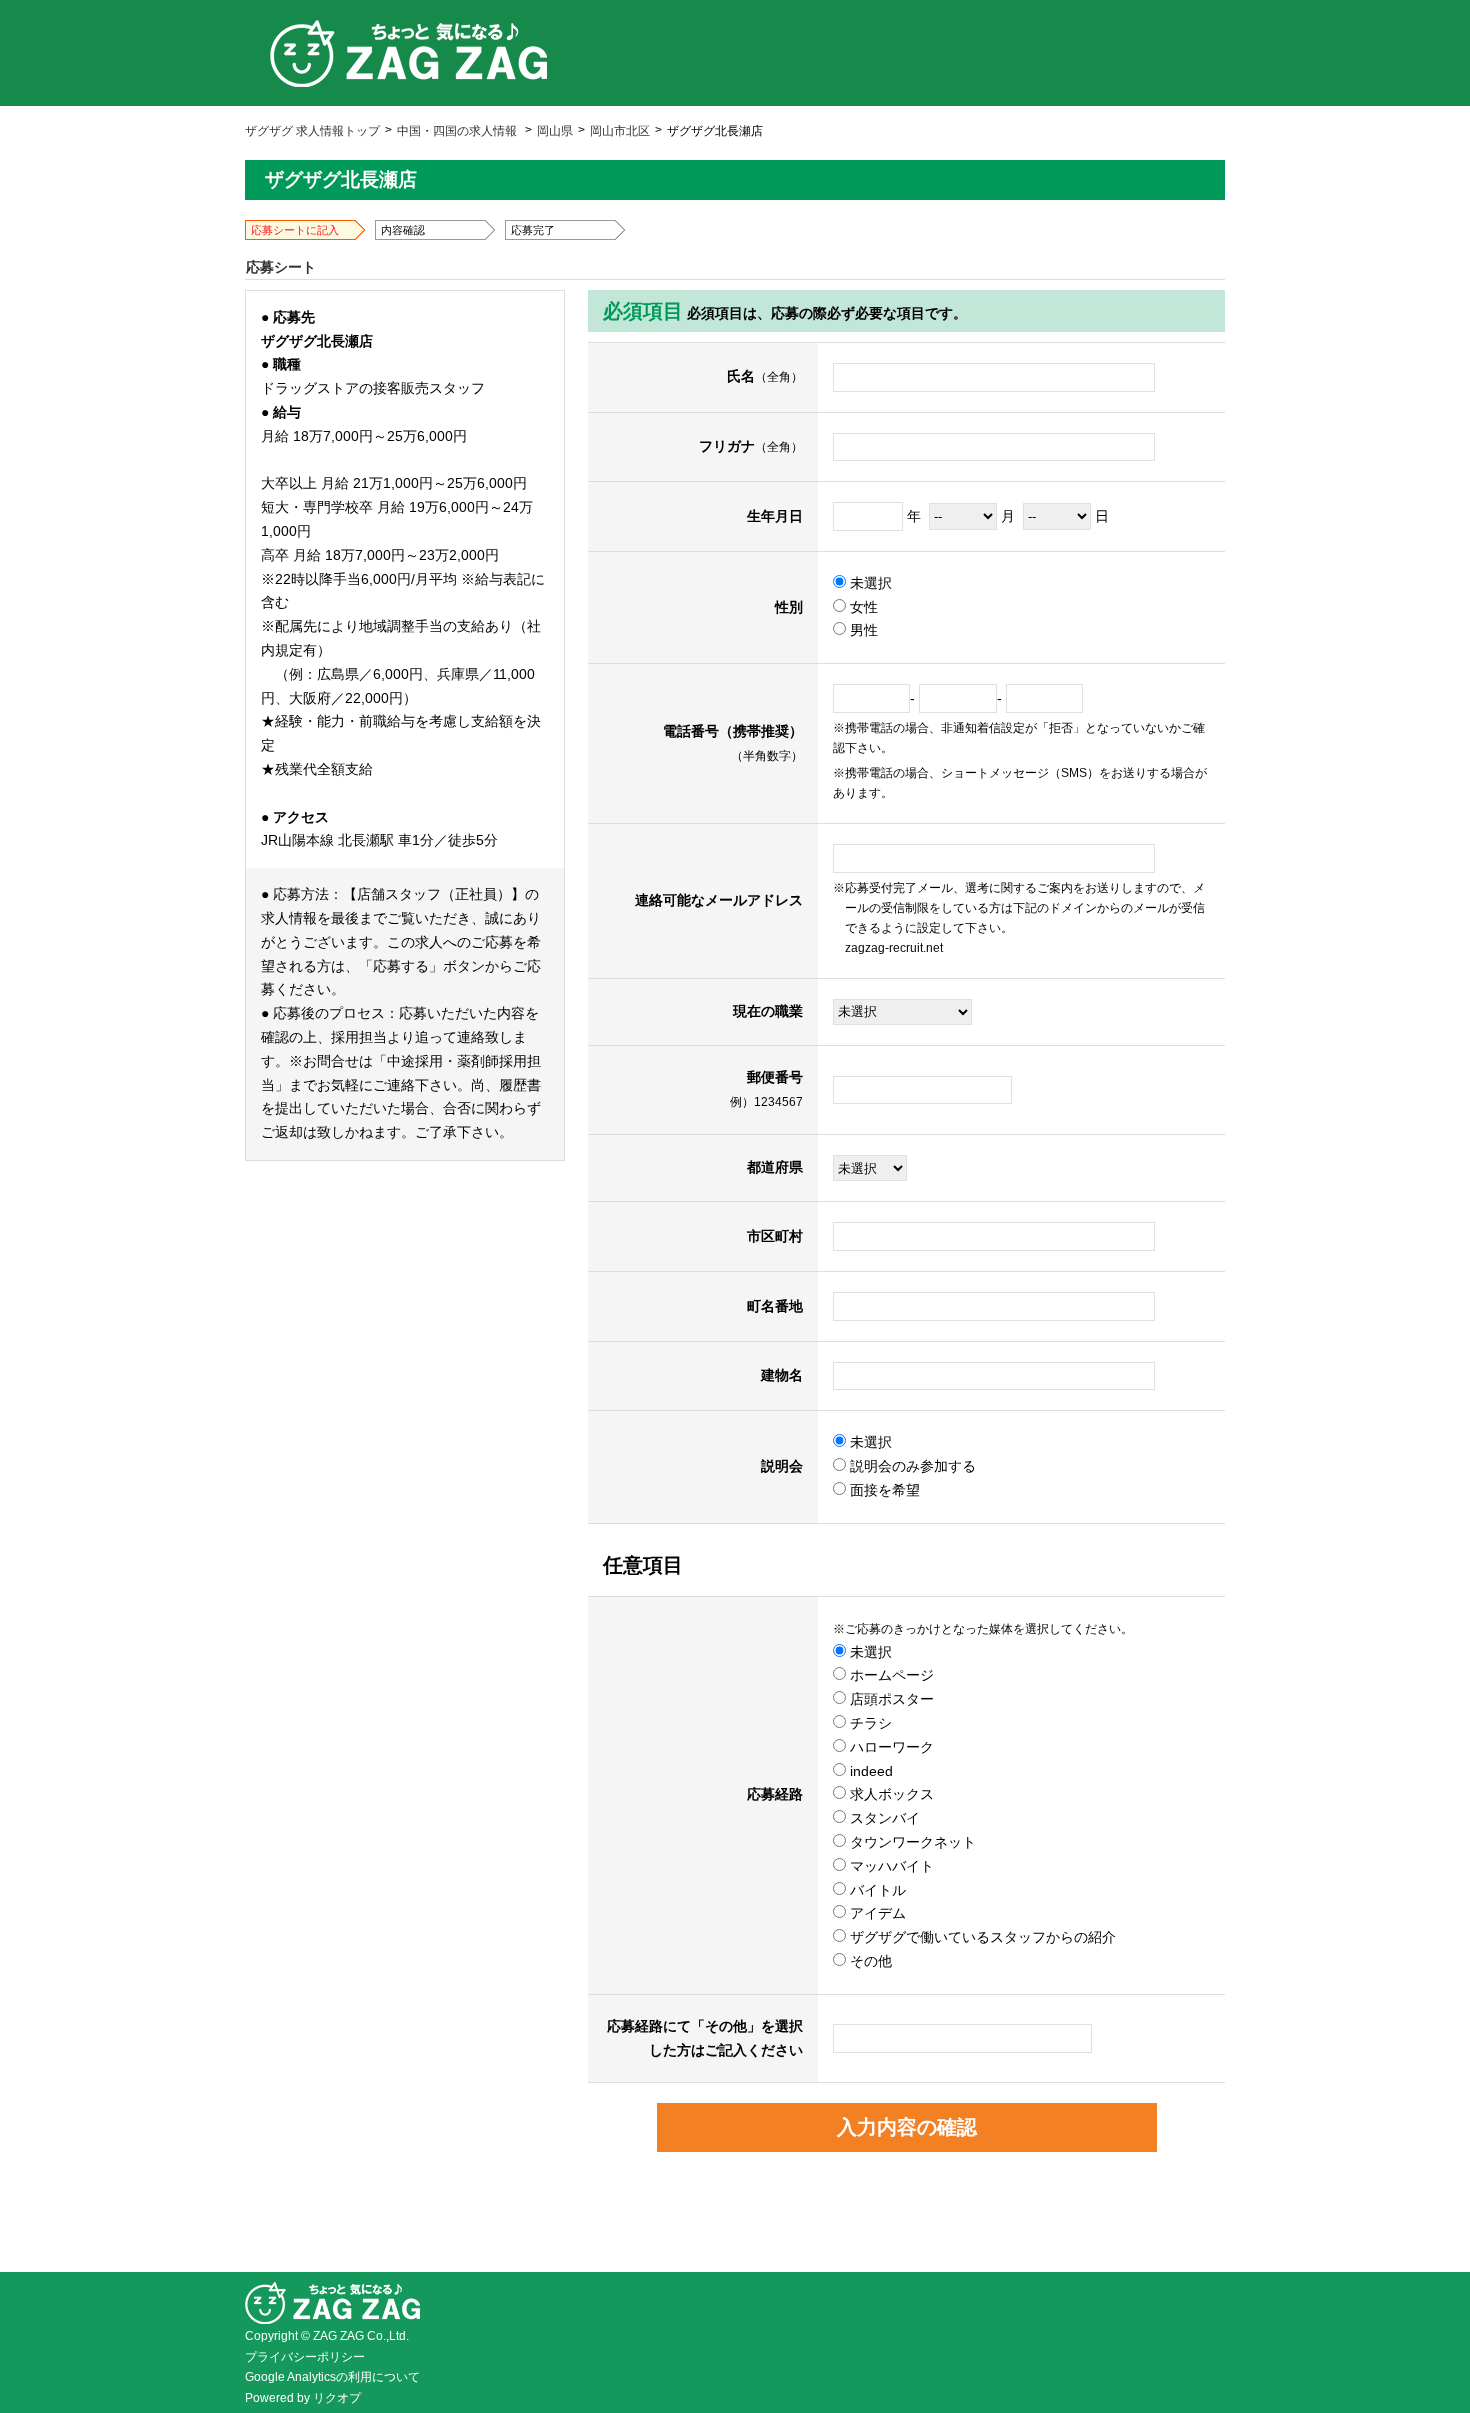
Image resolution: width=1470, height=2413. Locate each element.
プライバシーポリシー (305, 2357)
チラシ (869, 1723)
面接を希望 (883, 1490)
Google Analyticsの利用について (332, 2377)
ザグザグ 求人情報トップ (312, 131)
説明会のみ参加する (911, 1466)
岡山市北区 (620, 131)
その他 (869, 1961)
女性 (862, 607)
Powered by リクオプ (303, 2398)
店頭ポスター (890, 1699)
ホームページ (890, 1675)
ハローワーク (890, 1747)
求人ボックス (890, 1794)
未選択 (869, 583)
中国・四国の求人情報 (457, 131)
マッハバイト (890, 1866)
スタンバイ (883, 1818)
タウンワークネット (911, 1842)
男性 (862, 630)
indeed (869, 1771)
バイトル (876, 1890)
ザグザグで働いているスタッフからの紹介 (981, 1937)
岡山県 (555, 131)
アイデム (876, 1913)
